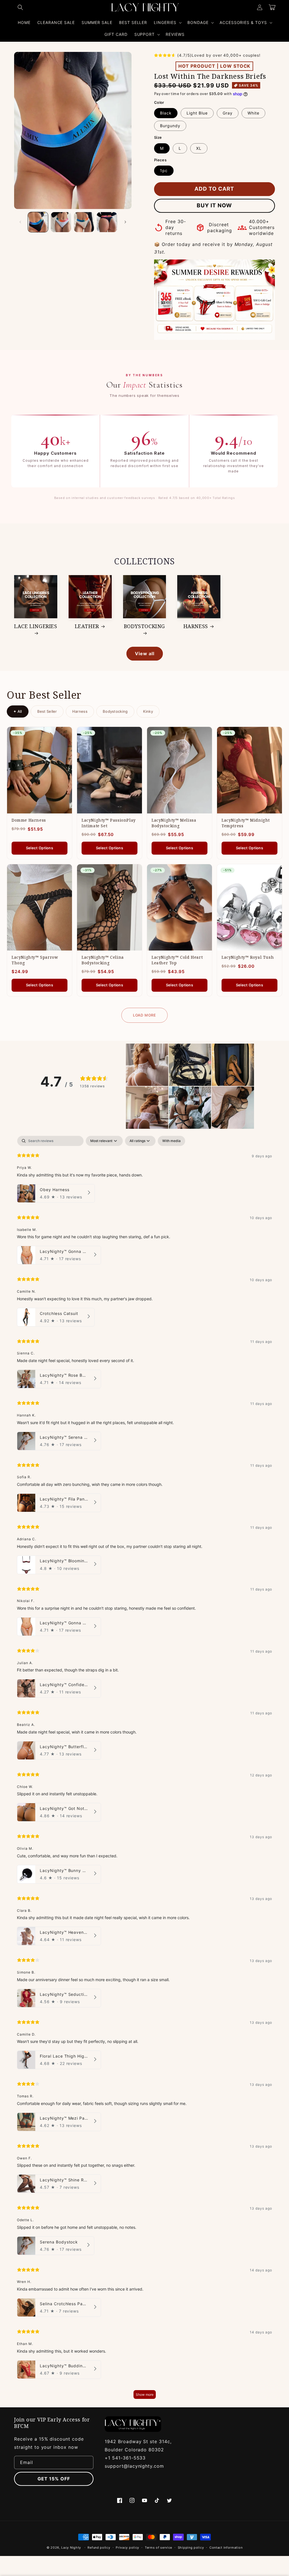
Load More (144, 1015)
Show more (145, 2394)
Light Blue (197, 113)
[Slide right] (125, 222)
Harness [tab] (80, 711)
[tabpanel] (144, 1770)
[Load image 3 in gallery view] (84, 222)
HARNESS (196, 626)
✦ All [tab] (18, 711)
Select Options (40, 848)
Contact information (226, 2548)
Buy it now (214, 205)
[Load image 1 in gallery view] (38, 222)
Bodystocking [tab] (115, 711)
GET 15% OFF (54, 2479)
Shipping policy (191, 2548)
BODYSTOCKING (144, 626)
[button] (20, 7)
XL (199, 148)
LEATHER (87, 626)
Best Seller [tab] (47, 711)
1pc (164, 171)
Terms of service (158, 2548)
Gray (228, 113)
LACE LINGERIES (36, 626)
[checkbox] (171, 1141)
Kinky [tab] (148, 711)
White (253, 113)
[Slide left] (20, 222)
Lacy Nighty (71, 2548)
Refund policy (99, 2548)
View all (145, 654)
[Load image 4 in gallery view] (107, 222)
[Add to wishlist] (64, 735)
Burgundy (170, 126)
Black (166, 113)
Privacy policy (127, 2548)
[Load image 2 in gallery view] (61, 222)
